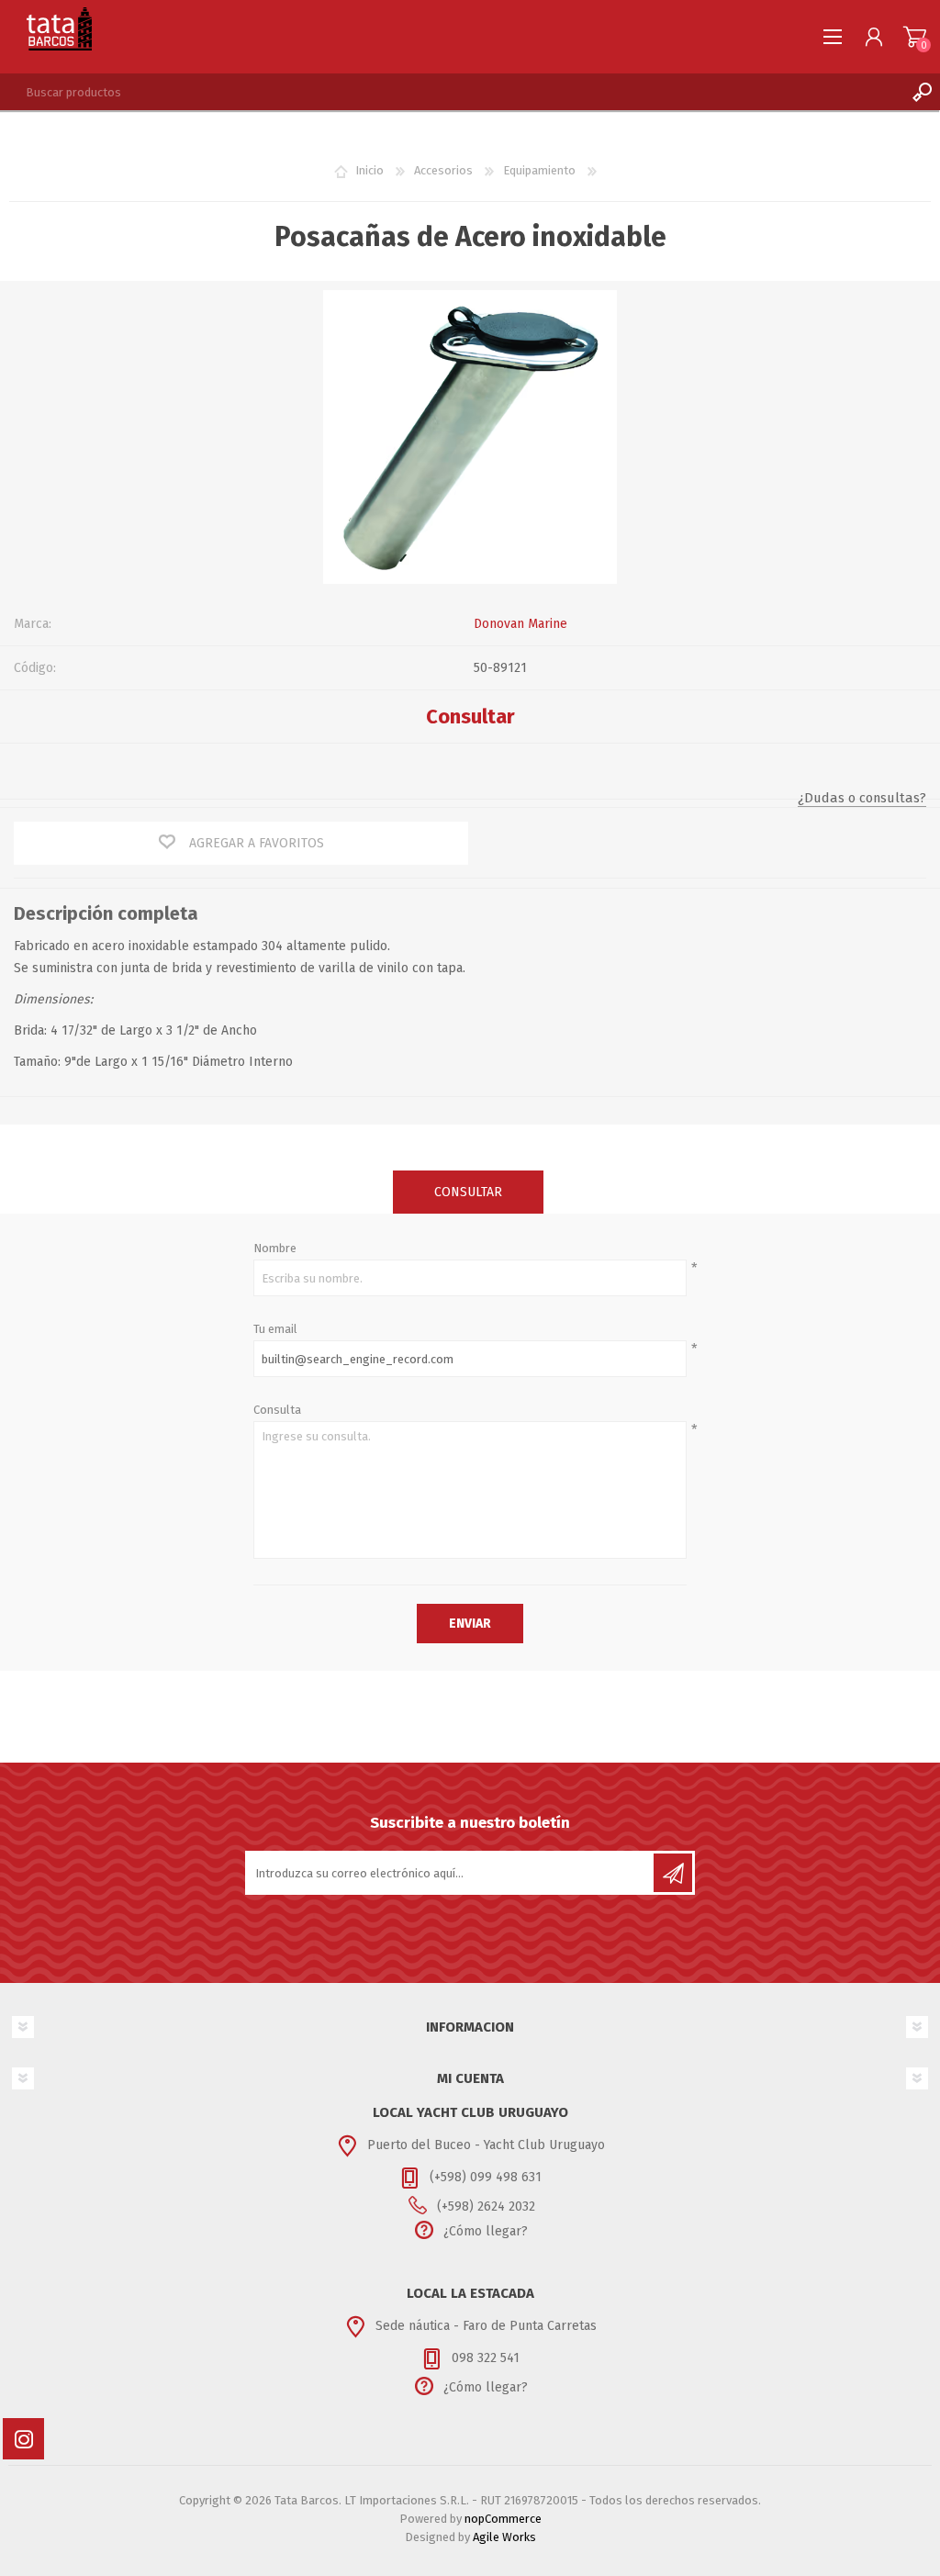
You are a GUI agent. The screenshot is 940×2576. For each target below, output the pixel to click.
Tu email (275, 1329)
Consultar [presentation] (468, 1192)
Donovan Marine (520, 624)
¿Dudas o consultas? (862, 798)
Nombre (275, 1248)
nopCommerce (503, 2519)
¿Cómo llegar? (486, 2231)
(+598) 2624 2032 (486, 2206)
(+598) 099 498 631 (486, 2177)
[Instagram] (23, 2439)
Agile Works (504, 2537)
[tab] (468, 1192)
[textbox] (452, 92)
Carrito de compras (915, 37)
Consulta (277, 1410)
